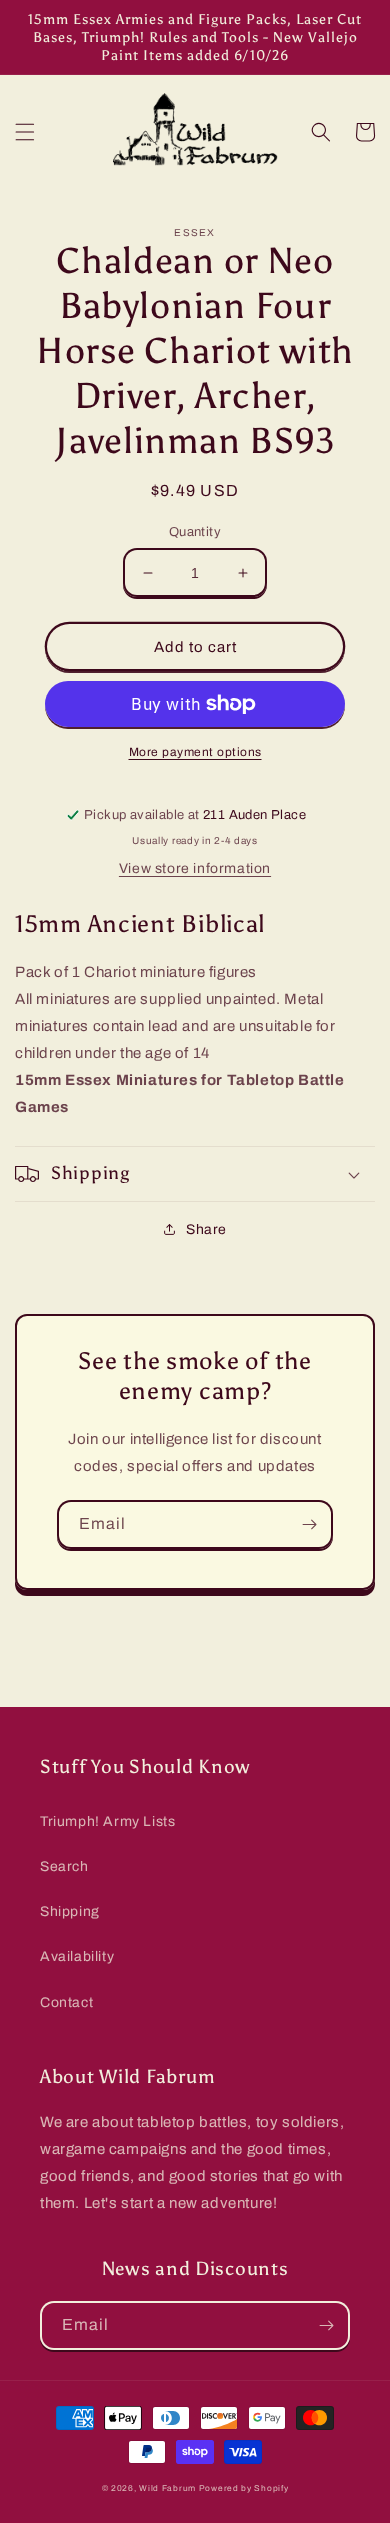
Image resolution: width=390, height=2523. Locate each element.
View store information (195, 868)
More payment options (195, 752)
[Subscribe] (309, 1524)
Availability (77, 1956)
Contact (66, 2002)
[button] (25, 132)
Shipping (70, 1911)
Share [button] (206, 1229)
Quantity (195, 532)
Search (64, 1866)
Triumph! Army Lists (107, 1821)
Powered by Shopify (244, 2488)
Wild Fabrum (167, 2488)
